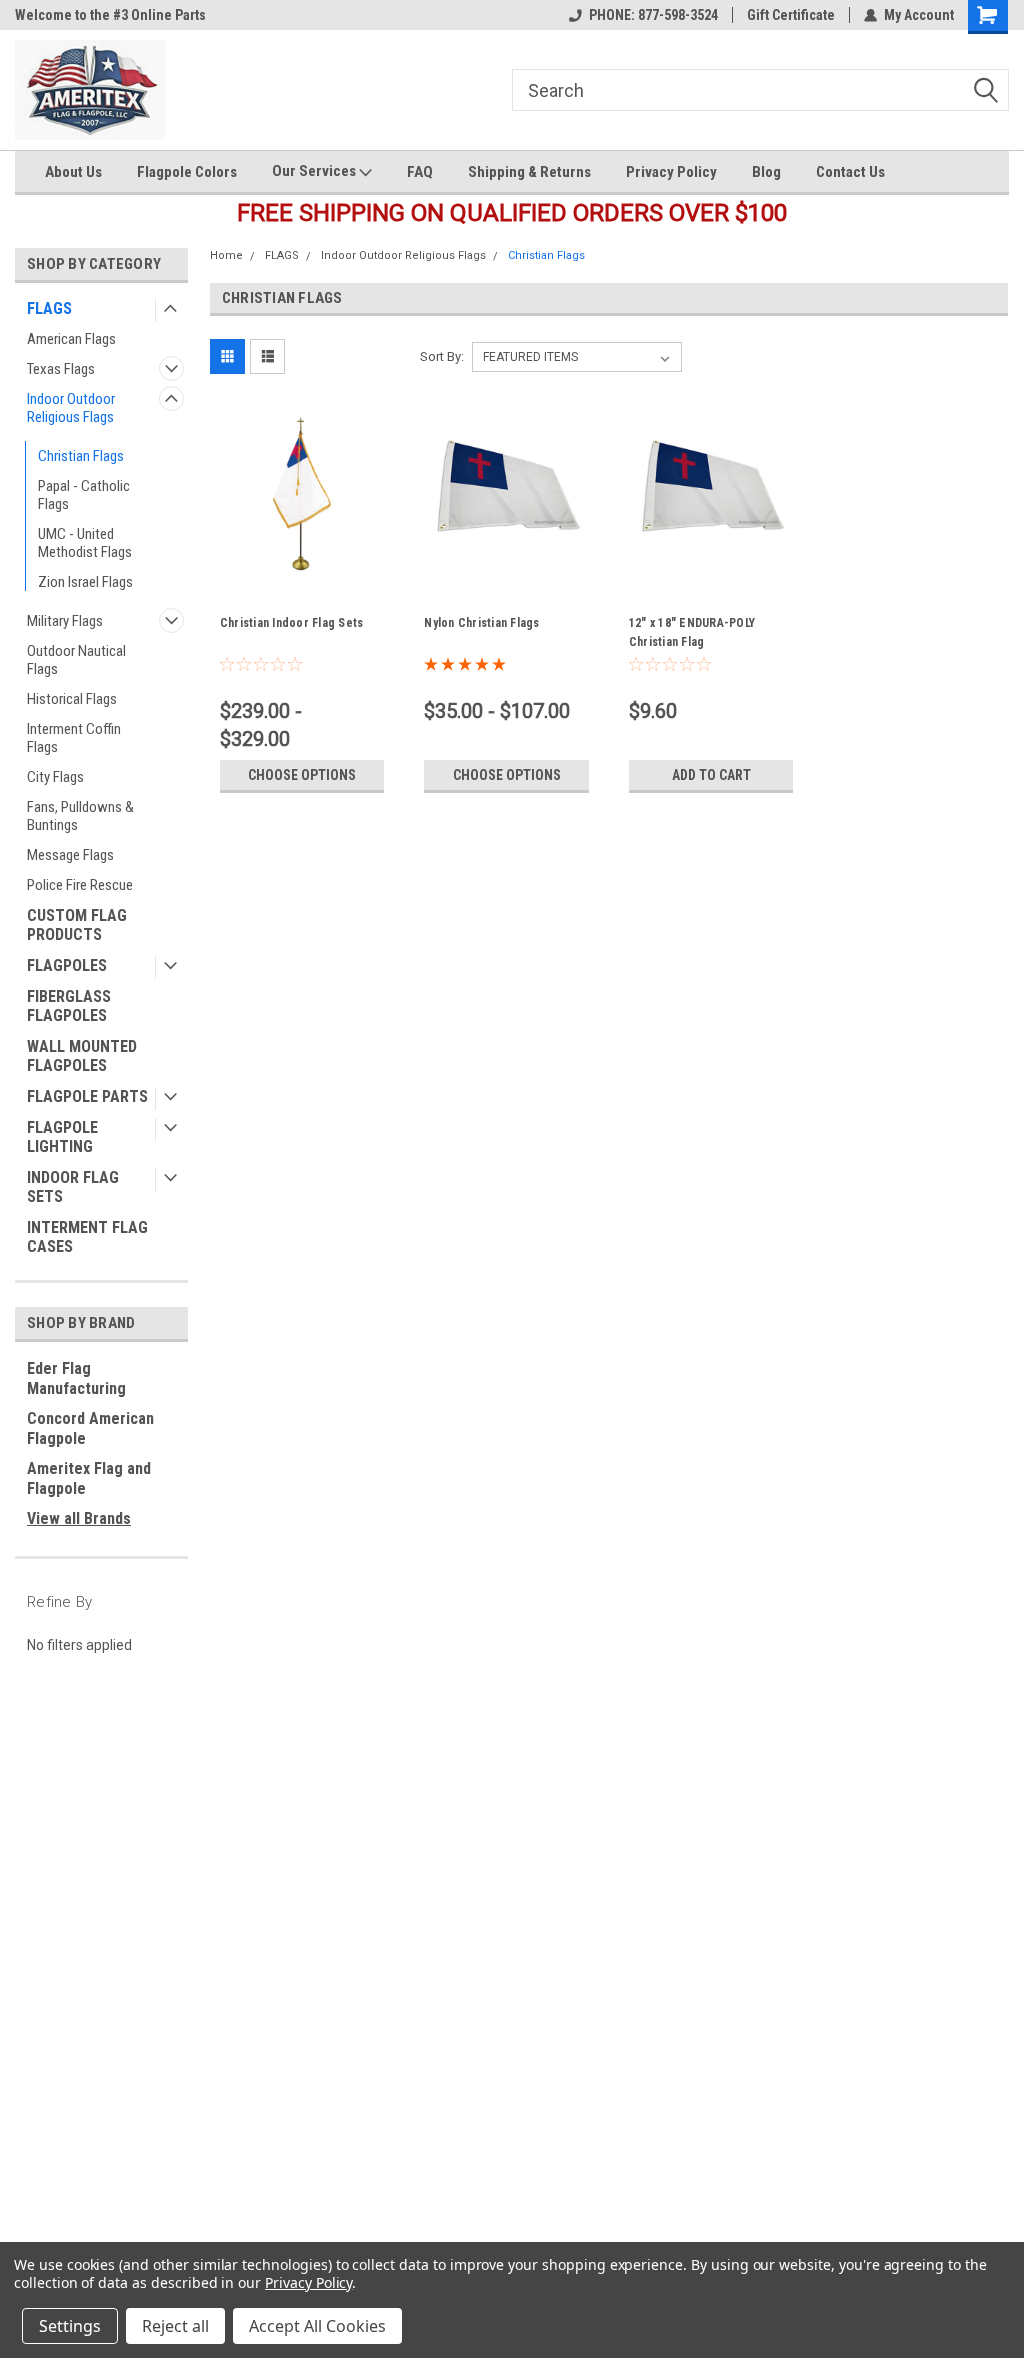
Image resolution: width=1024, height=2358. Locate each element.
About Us (73, 172)
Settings (70, 2326)
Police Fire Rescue (80, 885)
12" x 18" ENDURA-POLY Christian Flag (692, 632)
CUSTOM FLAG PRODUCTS (77, 925)
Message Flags (70, 855)
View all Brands (79, 1518)
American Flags (71, 339)
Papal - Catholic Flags (84, 495)
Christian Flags (81, 456)
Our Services (315, 171)
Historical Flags (72, 699)
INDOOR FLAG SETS (73, 1187)
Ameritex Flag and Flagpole (89, 1478)
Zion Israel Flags (85, 582)
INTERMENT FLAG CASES (87, 1237)
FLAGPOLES (67, 965)
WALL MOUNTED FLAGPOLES (82, 1056)
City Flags (55, 777)
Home (226, 255)
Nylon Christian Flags (481, 623)
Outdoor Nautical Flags (76, 660)
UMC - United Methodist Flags (85, 543)
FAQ (420, 172)
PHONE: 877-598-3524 (653, 15)
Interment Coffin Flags (74, 738)
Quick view (302, 571)
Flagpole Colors (187, 172)
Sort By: (442, 356)
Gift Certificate (791, 15)
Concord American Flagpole (90, 1428)
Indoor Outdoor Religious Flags (71, 408)
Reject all (175, 2326)
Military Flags (65, 621)
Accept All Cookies (317, 2326)
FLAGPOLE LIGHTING (62, 1137)
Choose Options (302, 775)
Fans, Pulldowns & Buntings (80, 816)
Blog (766, 172)
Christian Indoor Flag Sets (292, 623)
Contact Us (850, 172)
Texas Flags (61, 369)
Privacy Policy (671, 172)
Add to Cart (711, 775)
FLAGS (49, 308)
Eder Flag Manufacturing (76, 1378)
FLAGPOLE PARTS (87, 1096)
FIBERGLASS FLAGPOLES (69, 1006)
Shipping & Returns (529, 172)
